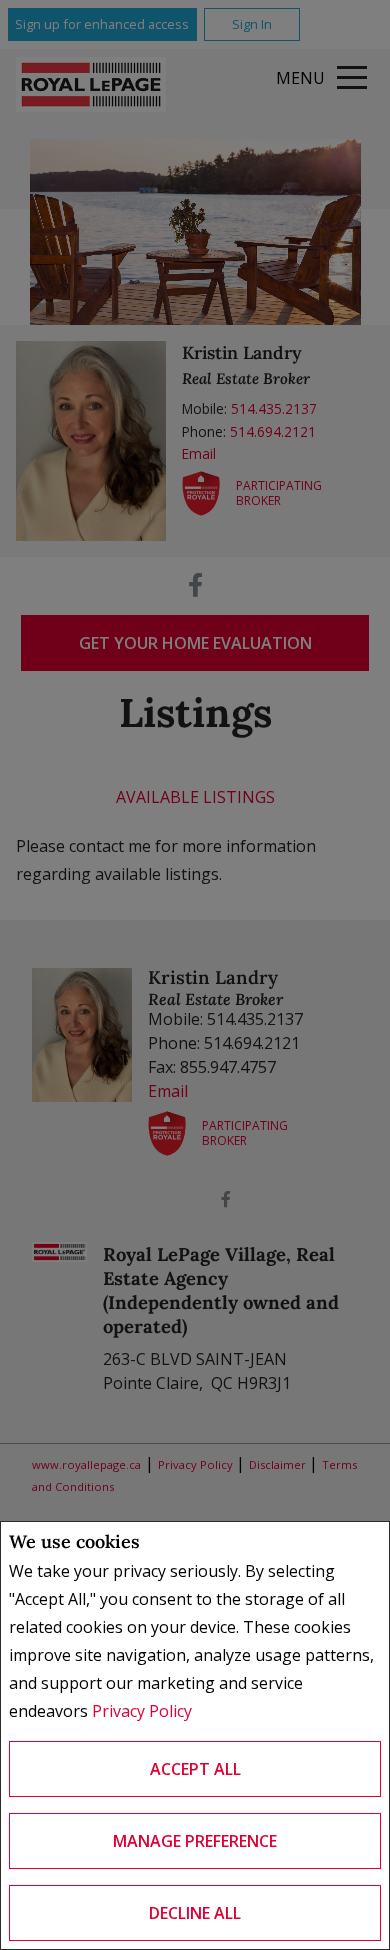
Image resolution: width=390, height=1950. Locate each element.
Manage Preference (195, 1841)
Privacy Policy (142, 1711)
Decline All (195, 1913)
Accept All (195, 1769)
